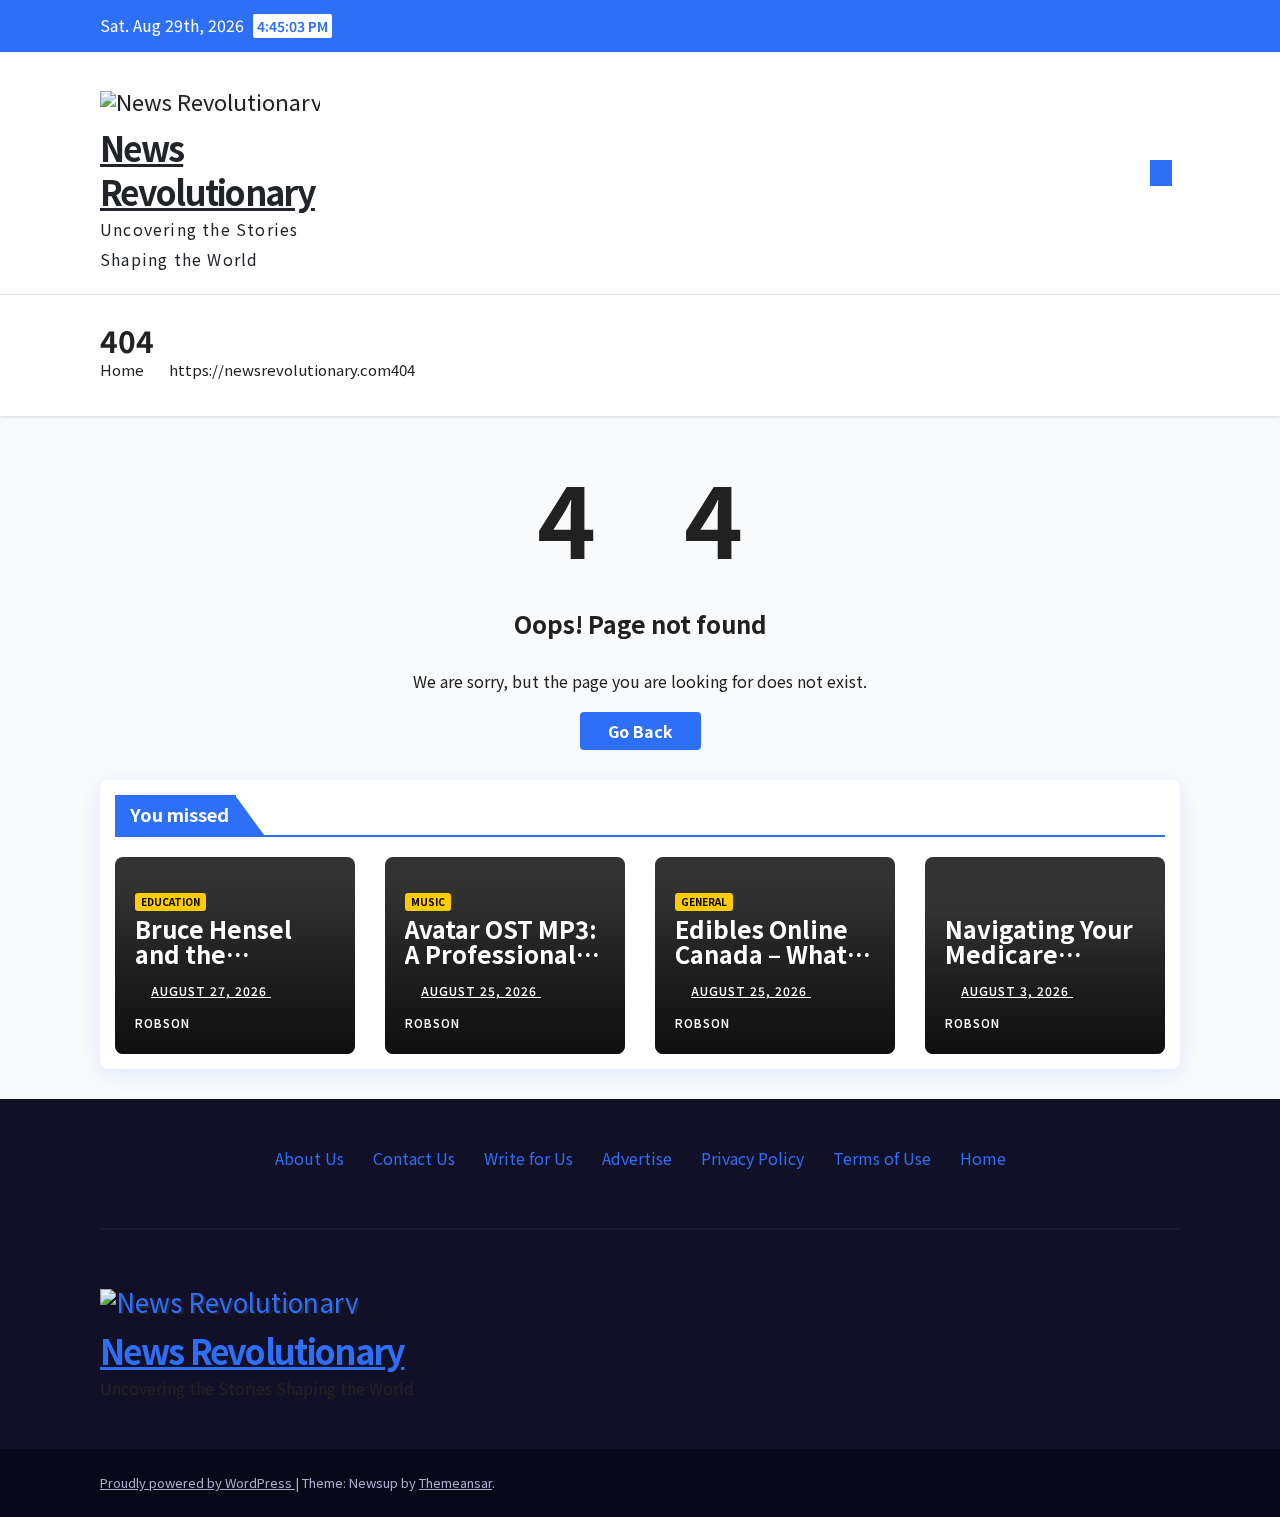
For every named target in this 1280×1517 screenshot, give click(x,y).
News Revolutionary (207, 169)
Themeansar (455, 1482)
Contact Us (414, 1158)
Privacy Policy (752, 1158)
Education (170, 901)
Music (428, 901)
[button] (1128, 173)
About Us (309, 1158)
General (704, 901)
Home (122, 369)
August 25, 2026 (481, 990)
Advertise (637, 1158)
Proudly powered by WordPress (197, 1482)
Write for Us (528, 1158)
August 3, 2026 (1017, 990)
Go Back (640, 731)
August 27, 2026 (211, 990)
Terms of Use (882, 1158)
